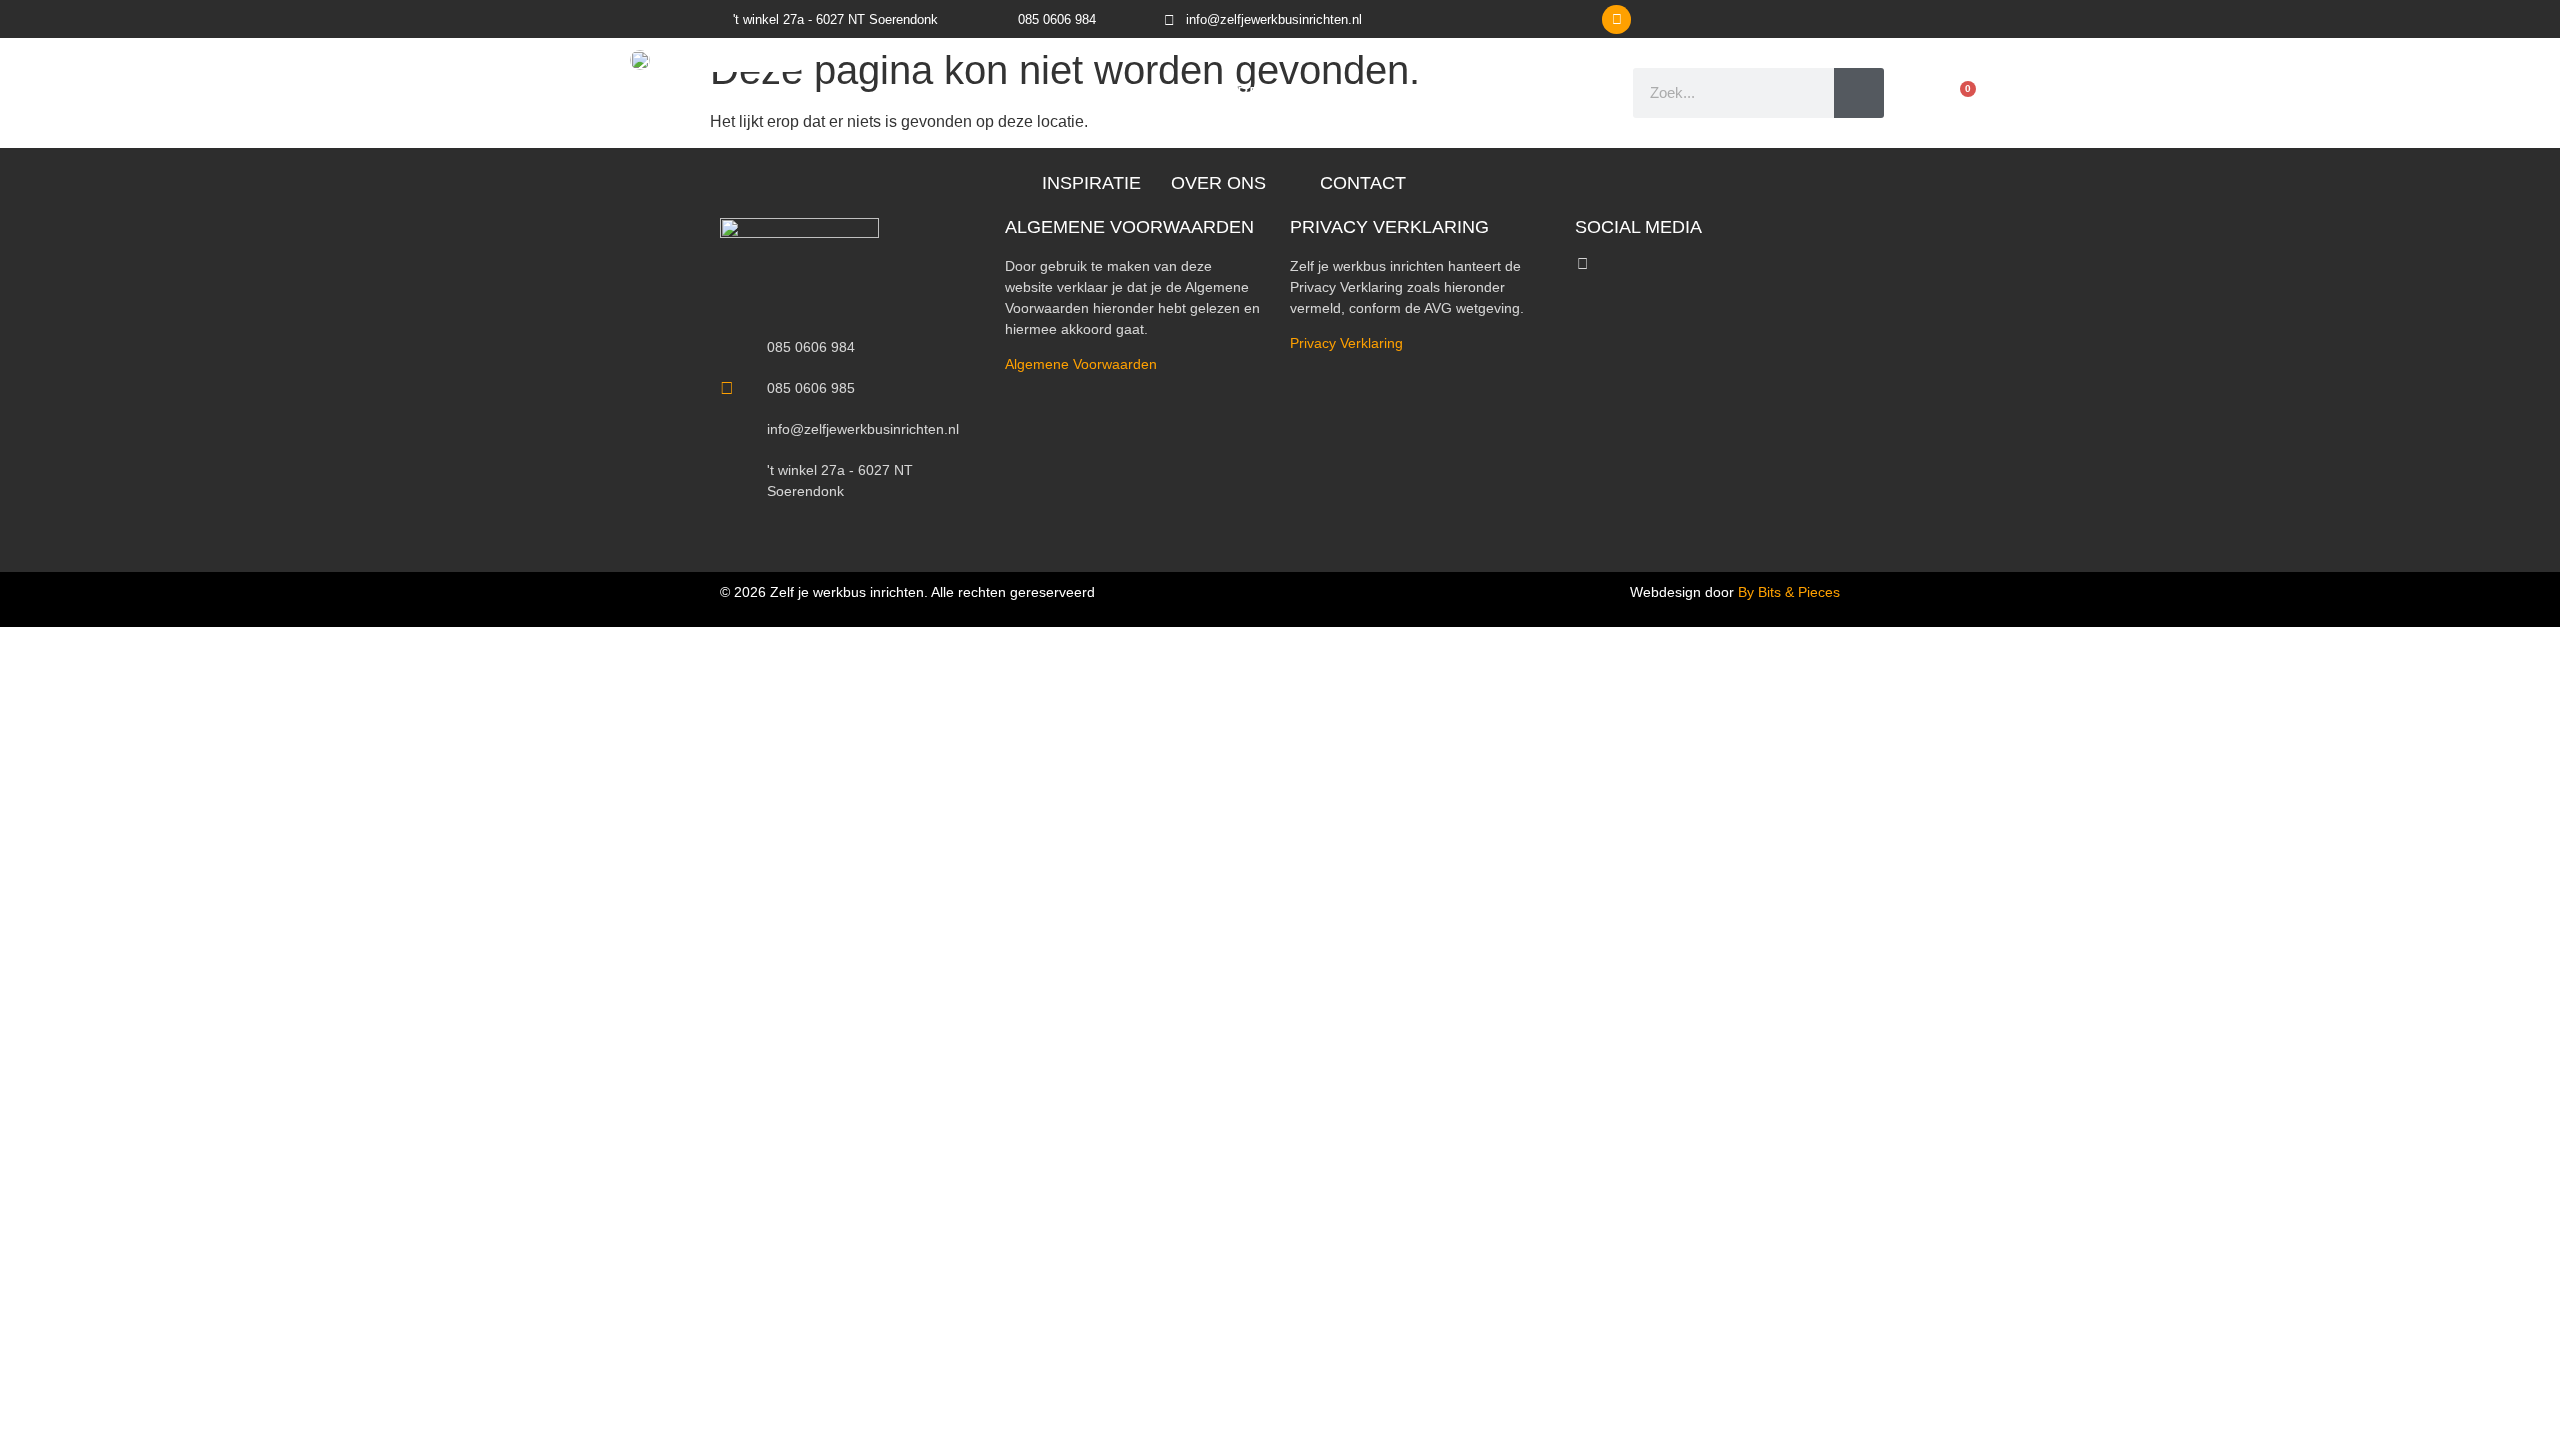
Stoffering (1439, 93)
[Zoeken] (1859, 93)
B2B (1544, 93)
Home (913, 93)
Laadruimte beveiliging (1233, 93)
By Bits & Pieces (1789, 592)
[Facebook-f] (1582, 263)
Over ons (1218, 183)
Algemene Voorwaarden (1081, 364)
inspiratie (1091, 183)
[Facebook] (1616, 19)
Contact (1363, 183)
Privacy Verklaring (1346, 343)
